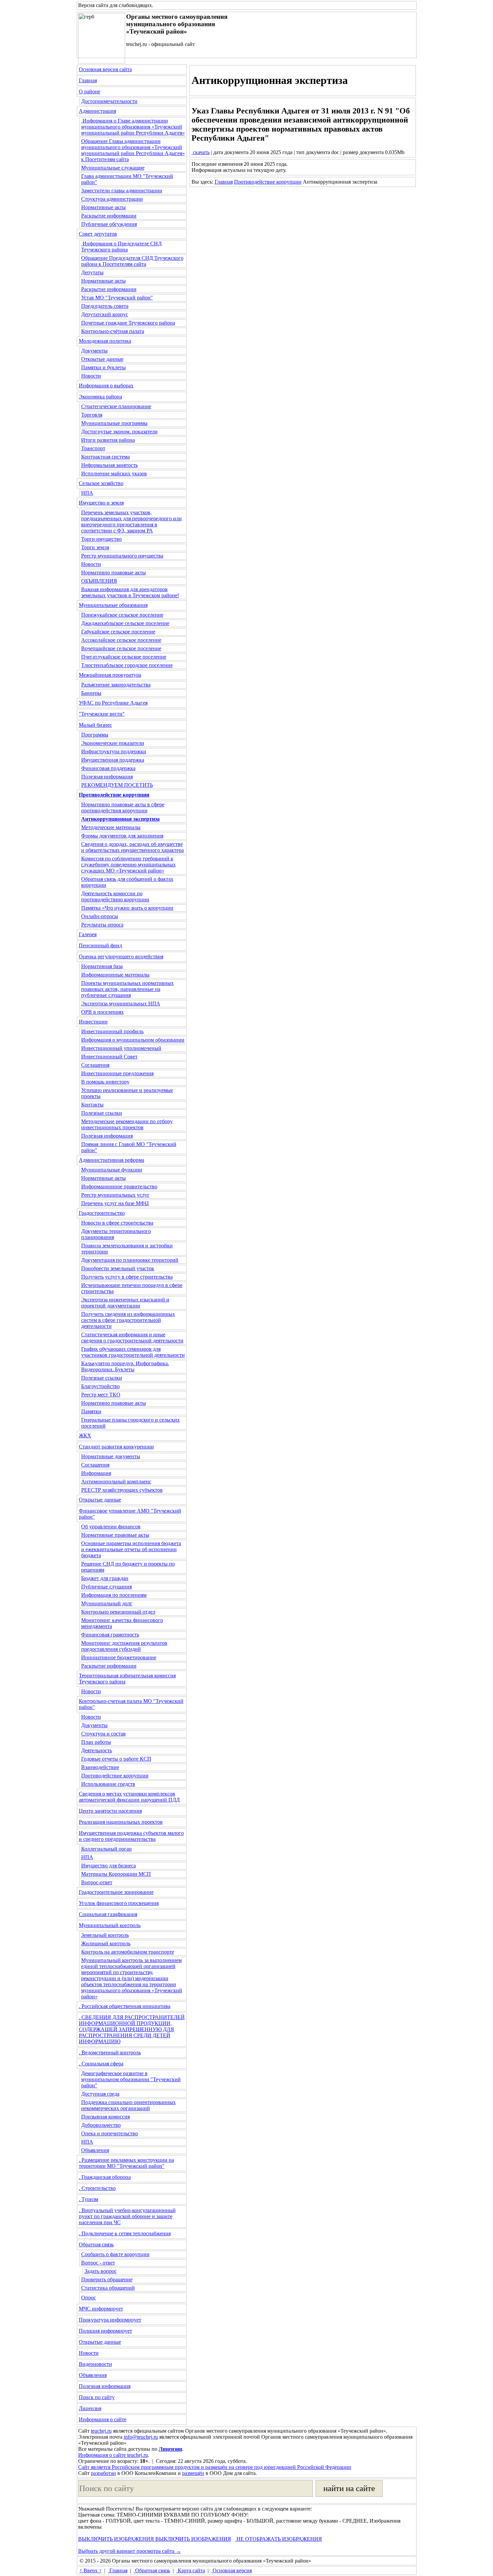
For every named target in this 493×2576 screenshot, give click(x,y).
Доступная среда (100, 2094)
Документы (94, 351)
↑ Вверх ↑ (91, 2570)
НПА (87, 493)
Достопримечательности (109, 101)
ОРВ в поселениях (102, 1012)
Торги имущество (101, 539)
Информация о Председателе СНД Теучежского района (121, 247)
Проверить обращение (107, 2279)
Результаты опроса (102, 925)
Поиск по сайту (97, 2397)
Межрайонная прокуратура (110, 675)
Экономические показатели (113, 743)
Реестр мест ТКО (101, 1395)
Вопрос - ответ (98, 2263)
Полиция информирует (105, 2331)
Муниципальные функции (112, 1170)
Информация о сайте (103, 2419)
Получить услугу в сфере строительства (127, 1277)
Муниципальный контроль (110, 1925)
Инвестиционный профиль (112, 1031)
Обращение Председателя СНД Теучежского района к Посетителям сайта (132, 261)
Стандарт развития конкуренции (116, 1447)
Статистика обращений (108, 2288)
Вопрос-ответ (97, 1882)
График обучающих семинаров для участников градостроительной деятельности (133, 1352)
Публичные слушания (106, 1587)
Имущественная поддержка (113, 760)
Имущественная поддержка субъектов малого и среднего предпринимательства (131, 1836)
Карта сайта (191, 2570)
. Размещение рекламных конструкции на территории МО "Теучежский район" (126, 2163)
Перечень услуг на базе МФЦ (115, 1203)
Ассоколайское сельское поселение (121, 640)
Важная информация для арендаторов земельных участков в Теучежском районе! (130, 592)
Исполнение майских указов (114, 473)
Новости (91, 376)
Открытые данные (102, 359)
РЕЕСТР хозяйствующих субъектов (122, 1490)
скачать (201, 152)
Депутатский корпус (105, 314)
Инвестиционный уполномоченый (121, 1048)
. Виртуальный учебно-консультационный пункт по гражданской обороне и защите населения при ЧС (127, 2216)
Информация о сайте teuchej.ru (113, 2455)
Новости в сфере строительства (117, 1223)
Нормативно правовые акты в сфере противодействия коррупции (123, 807)
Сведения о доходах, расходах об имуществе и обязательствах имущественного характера (132, 847)
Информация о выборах (106, 386)
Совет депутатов (98, 234)
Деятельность (97, 1750)
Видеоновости (95, 2364)
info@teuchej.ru (141, 2437)
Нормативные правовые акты (115, 1535)
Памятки (91, 1411)
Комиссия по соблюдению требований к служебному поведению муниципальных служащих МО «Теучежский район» (128, 865)
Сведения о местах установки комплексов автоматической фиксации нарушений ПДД (129, 1797)
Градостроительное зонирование (116, 1892)
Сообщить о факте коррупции (115, 2254)
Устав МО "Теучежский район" (117, 298)
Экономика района (100, 397)
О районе (90, 91)
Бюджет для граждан (105, 1578)
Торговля (92, 415)
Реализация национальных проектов (121, 1822)
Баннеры (91, 693)
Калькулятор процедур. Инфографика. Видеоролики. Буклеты (125, 1366)
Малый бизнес (95, 725)
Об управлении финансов (111, 1526)
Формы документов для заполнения (122, 836)
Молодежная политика (105, 341)
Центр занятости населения (110, 1811)
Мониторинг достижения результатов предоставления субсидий (124, 1646)
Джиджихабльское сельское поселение (125, 623)
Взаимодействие (100, 1767)
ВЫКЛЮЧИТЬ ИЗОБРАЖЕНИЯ (116, 2539)
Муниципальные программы (114, 423)
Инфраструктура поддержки (114, 751)
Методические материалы (111, 827)
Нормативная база (102, 966)
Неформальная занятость (109, 465)
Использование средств (108, 1784)
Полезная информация (107, 777)
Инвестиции (93, 1022)
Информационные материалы (115, 975)
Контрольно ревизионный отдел (118, 1612)
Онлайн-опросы (100, 916)
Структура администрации (112, 199)
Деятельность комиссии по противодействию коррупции (115, 896)
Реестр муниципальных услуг (115, 1195)
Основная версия (232, 2570)
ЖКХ (85, 1436)
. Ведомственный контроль (110, 2053)
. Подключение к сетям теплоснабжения (125, 2233)
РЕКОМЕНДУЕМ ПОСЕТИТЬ (117, 785)
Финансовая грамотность (110, 1635)
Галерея (88, 934)
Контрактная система (105, 457)
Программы (95, 735)
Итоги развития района (108, 440)
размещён (193, 2473)
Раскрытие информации (109, 216)
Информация (96, 1473)
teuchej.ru (101, 2431)
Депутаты (92, 272)
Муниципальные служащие (113, 168)
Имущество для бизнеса (108, 1866)
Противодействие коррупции (115, 1776)
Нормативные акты (103, 207)
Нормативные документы (111, 1456)
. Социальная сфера (101, 2064)
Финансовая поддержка (108, 768)
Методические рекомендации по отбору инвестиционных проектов (127, 1124)
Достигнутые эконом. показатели (119, 432)
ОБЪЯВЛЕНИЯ (99, 581)
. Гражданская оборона (105, 2177)
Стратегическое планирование (116, 406)
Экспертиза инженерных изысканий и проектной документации (125, 1303)
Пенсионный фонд (100, 945)
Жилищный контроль (106, 1943)
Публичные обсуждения (109, 224)
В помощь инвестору (105, 1082)
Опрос (89, 2298)
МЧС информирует (101, 2309)
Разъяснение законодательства (116, 685)
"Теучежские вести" (102, 714)
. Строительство (97, 2188)
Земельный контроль (105, 1935)
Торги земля (95, 547)
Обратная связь (96, 2245)
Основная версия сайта (105, 69)
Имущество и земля (101, 503)
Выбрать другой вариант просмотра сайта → (130, 2551)
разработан (103, 2473)
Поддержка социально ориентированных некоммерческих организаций (128, 2105)
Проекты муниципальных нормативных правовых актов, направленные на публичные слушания (127, 989)
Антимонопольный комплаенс (116, 1482)
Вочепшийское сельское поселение (121, 648)
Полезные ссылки (102, 1113)
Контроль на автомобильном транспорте (128, 1952)
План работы (96, 1742)
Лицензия (90, 2408)
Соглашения (95, 1065)
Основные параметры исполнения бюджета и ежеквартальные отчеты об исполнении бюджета (131, 1549)
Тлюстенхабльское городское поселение (127, 665)
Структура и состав (103, 1734)
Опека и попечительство (109, 2133)
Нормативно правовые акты (114, 573)
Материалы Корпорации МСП (116, 1874)
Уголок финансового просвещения (119, 1903)
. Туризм (89, 2199)
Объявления (95, 2150)
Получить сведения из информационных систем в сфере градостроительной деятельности (128, 1320)
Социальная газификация (108, 1914)
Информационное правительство (119, 1186)
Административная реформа (112, 1160)
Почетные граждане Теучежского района (128, 323)
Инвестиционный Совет (109, 1057)
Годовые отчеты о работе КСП (116, 1759)
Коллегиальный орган (106, 1849)
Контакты (92, 1105)
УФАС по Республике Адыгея (113, 703)
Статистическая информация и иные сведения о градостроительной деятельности (132, 1338)
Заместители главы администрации (122, 190)
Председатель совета (105, 306)
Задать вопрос (101, 2271)
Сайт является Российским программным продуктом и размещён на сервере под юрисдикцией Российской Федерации (215, 2467)
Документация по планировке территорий (130, 1260)
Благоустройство (100, 1386)
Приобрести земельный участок (118, 1268)
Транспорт (93, 448)
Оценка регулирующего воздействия (121, 957)
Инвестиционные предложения (117, 1073)
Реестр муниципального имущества (122, 556)
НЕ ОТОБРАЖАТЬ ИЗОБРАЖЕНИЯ (279, 2539)
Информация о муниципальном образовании (133, 1040)
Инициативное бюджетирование (119, 1657)
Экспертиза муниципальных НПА (121, 1004)
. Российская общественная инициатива (125, 2006)
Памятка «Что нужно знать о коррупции (127, 908)
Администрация (97, 111)
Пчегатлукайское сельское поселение (124, 657)
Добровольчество (101, 2125)
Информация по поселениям (114, 1595)
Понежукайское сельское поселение (122, 615)
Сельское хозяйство (101, 483)
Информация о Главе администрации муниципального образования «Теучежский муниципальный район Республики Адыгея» (133, 127)
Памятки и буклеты (103, 367)
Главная (88, 80)
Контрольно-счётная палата (113, 331)
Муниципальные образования (113, 605)
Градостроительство (102, 1213)
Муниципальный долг (107, 1603)
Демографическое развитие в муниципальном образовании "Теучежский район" (131, 2079)
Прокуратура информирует (110, 2320)
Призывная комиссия (105, 2117)
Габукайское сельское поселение (118, 632)
